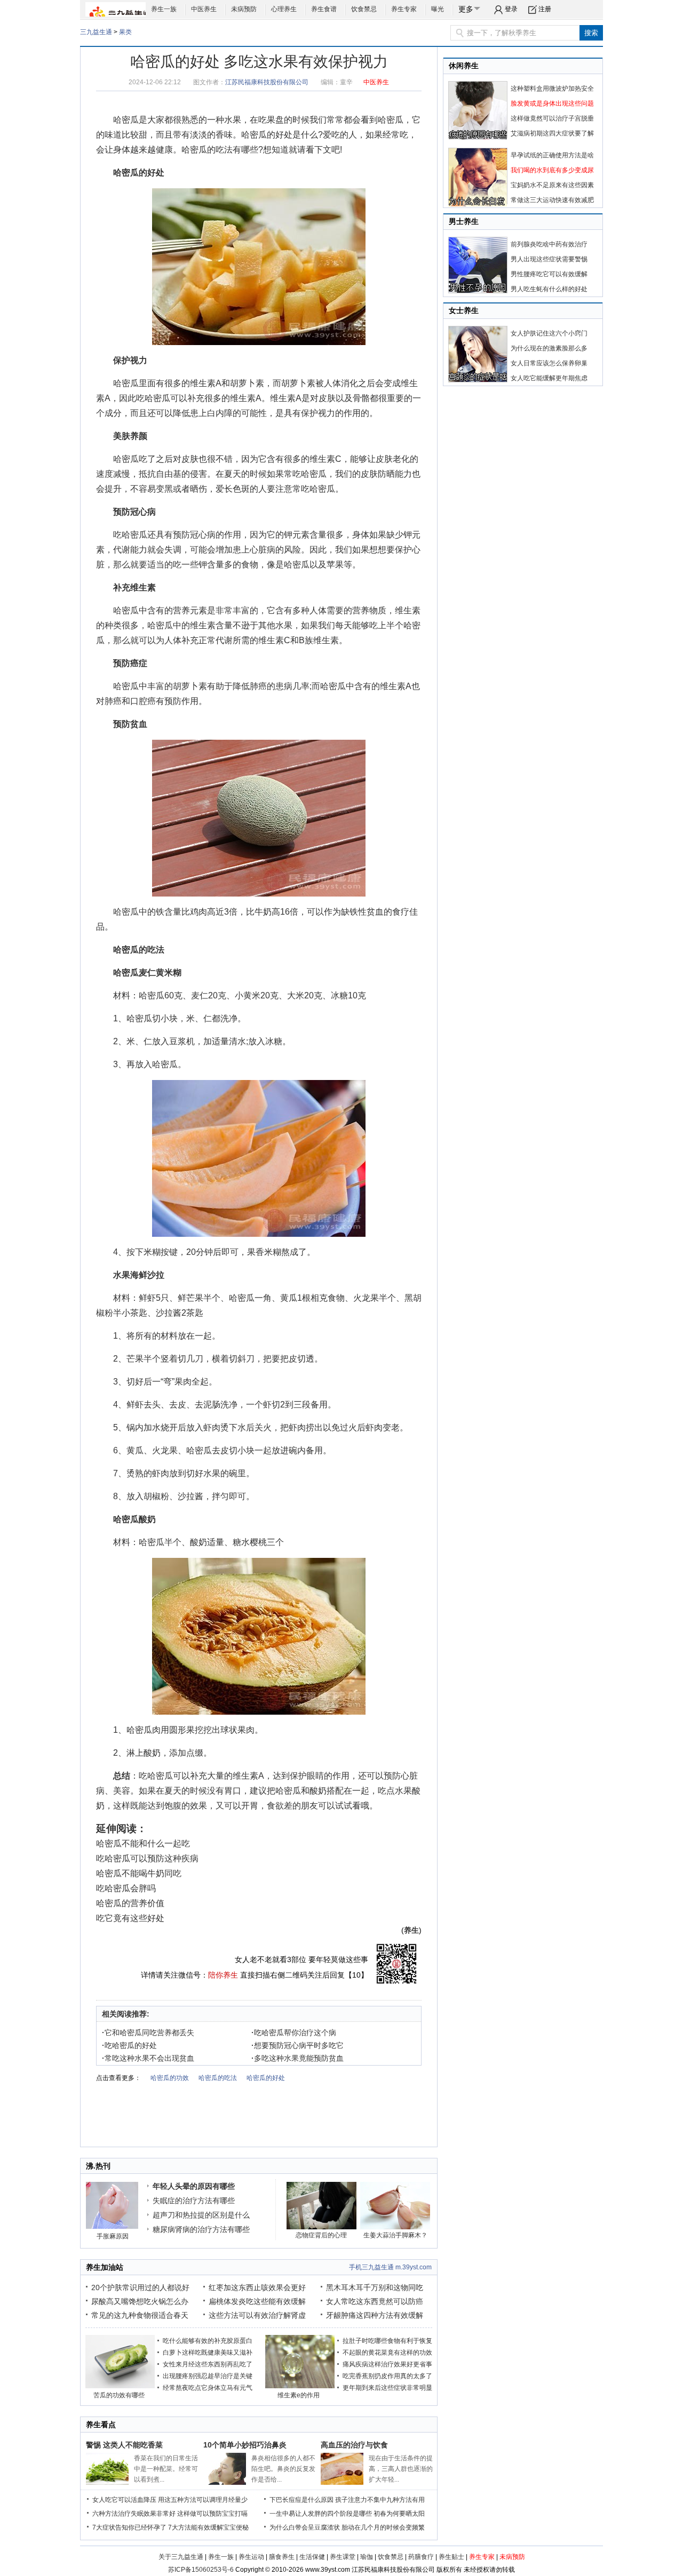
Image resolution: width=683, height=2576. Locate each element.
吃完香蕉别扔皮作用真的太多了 (387, 2376)
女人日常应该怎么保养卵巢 (549, 363)
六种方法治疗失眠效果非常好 (134, 2514)
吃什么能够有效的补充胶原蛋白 (208, 2341)
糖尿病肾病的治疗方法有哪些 (201, 2229)
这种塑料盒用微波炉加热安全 (552, 89)
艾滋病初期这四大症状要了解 (552, 133)
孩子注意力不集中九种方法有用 (380, 2500)
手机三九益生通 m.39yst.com (390, 2267)
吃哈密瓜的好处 (129, 2045)
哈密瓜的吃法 (207, 150)
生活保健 (312, 2557)
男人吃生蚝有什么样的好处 (549, 289)
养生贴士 (451, 2557)
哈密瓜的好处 (267, 135)
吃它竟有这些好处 (130, 1918)
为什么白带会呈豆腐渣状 (305, 2527)
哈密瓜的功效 (170, 2078)
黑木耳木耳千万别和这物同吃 (375, 2287)
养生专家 (404, 9)
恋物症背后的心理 (321, 2235)
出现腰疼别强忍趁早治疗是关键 (208, 2376)
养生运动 (251, 2557)
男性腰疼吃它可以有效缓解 (549, 274)
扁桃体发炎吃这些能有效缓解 (257, 2301)
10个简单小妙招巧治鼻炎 (245, 2445)
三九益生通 (96, 32)
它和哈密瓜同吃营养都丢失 (148, 2033)
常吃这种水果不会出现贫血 (148, 2058)
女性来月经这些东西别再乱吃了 (208, 2364)
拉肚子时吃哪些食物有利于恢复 (387, 2341)
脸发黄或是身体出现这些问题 (552, 103)
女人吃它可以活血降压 (124, 2500)
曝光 (438, 9)
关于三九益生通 (181, 2557)
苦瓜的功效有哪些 (119, 2395)
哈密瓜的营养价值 (130, 1903)
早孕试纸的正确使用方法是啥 (552, 155)
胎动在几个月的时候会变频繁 (383, 2527)
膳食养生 (282, 2557)
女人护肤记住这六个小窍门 (549, 333)
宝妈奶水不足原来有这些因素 (552, 185)
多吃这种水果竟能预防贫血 (297, 2058)
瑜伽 (367, 2557)
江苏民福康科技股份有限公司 (267, 82)
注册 (545, 9)
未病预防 (244, 9)
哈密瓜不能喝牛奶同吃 (139, 1873)
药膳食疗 (421, 2557)
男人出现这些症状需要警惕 (549, 259)
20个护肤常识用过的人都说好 (140, 2287)
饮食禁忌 (364, 9)
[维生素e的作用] (300, 2386)
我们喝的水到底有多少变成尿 (552, 170)
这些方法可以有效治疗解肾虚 (257, 2315)
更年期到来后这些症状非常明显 (387, 2388)
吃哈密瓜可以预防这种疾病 (147, 1858)
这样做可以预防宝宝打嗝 (212, 2514)
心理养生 (284, 9)
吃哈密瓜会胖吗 (126, 1888)
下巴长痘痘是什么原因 (301, 2500)
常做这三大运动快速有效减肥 (552, 200)
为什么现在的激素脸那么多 (549, 348)
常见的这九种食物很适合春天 (140, 2315)
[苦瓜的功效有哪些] (120, 2386)
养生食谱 (324, 9)
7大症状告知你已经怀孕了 (129, 2527)
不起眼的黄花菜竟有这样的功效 (387, 2353)
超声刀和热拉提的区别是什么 (201, 2215)
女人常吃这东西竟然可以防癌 (375, 2301)
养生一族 (164, 9)
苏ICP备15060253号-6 (201, 2570)
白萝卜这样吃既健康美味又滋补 (208, 2353)
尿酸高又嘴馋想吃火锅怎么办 (140, 2301)
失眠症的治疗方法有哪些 (194, 2201)
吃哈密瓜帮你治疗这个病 (294, 2033)
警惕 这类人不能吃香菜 (124, 2445)
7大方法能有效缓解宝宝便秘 (208, 2527)
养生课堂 (343, 2557)
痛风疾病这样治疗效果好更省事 (387, 2364)
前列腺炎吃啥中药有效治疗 (549, 244)
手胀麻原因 (113, 2236)
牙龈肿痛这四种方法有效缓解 (375, 2315)
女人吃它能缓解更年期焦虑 (549, 378)
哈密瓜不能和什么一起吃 (143, 1843)
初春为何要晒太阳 (399, 2514)
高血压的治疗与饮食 (354, 2445)
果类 (125, 32)
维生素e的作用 (299, 2395)
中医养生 (204, 9)
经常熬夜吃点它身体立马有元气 (208, 2388)
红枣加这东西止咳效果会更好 (257, 2287)
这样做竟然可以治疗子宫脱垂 (552, 118)
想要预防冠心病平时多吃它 (297, 2045)
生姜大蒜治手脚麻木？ (395, 2235)
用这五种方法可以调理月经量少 (203, 2500)
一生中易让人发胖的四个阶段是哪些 (321, 2514)
